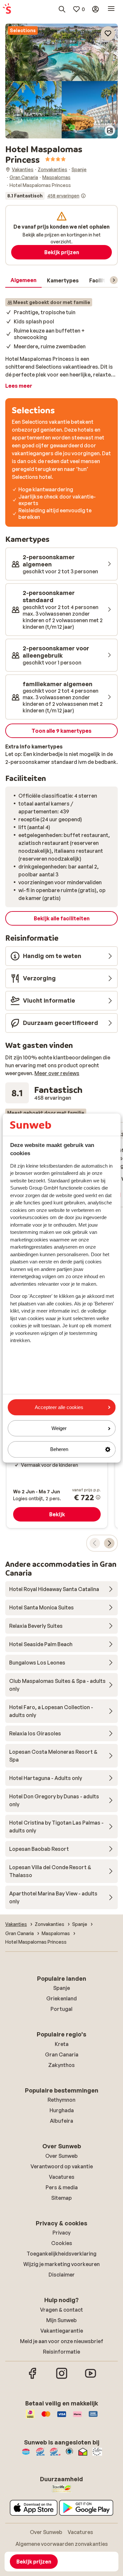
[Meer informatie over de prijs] (98, 1497)
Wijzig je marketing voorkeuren (61, 2264)
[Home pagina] (7, 9)
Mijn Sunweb (61, 2320)
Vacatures (62, 2177)
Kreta (62, 2044)
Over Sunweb (61, 2156)
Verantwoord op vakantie (62, 2166)
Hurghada (62, 2110)
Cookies (62, 2243)
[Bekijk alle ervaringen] (46, 196)
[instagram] (62, 2378)
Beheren (59, 1450)
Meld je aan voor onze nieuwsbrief (62, 2341)
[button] (61, 52)
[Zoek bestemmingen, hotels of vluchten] (62, 9)
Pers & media (62, 2187)
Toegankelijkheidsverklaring (61, 2254)
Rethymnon (61, 2100)
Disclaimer (62, 2275)
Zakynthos (61, 2065)
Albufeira (61, 2121)
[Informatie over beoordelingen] (83, 196)
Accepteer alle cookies (59, 1407)
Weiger (59, 1428)
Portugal (61, 2009)
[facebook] (33, 2378)
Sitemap (61, 2198)
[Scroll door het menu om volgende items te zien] (114, 280)
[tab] (23, 280)
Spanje (61, 1988)
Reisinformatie (61, 2352)
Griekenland (61, 1998)
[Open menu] (111, 9)
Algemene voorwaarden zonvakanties (62, 2544)
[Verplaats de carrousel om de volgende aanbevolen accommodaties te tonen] (109, 1543)
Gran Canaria (62, 2055)
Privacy (61, 2233)
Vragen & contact (61, 2310)
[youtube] (91, 2378)
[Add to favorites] (108, 33)
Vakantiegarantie (62, 2331)
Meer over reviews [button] (57, 1073)
